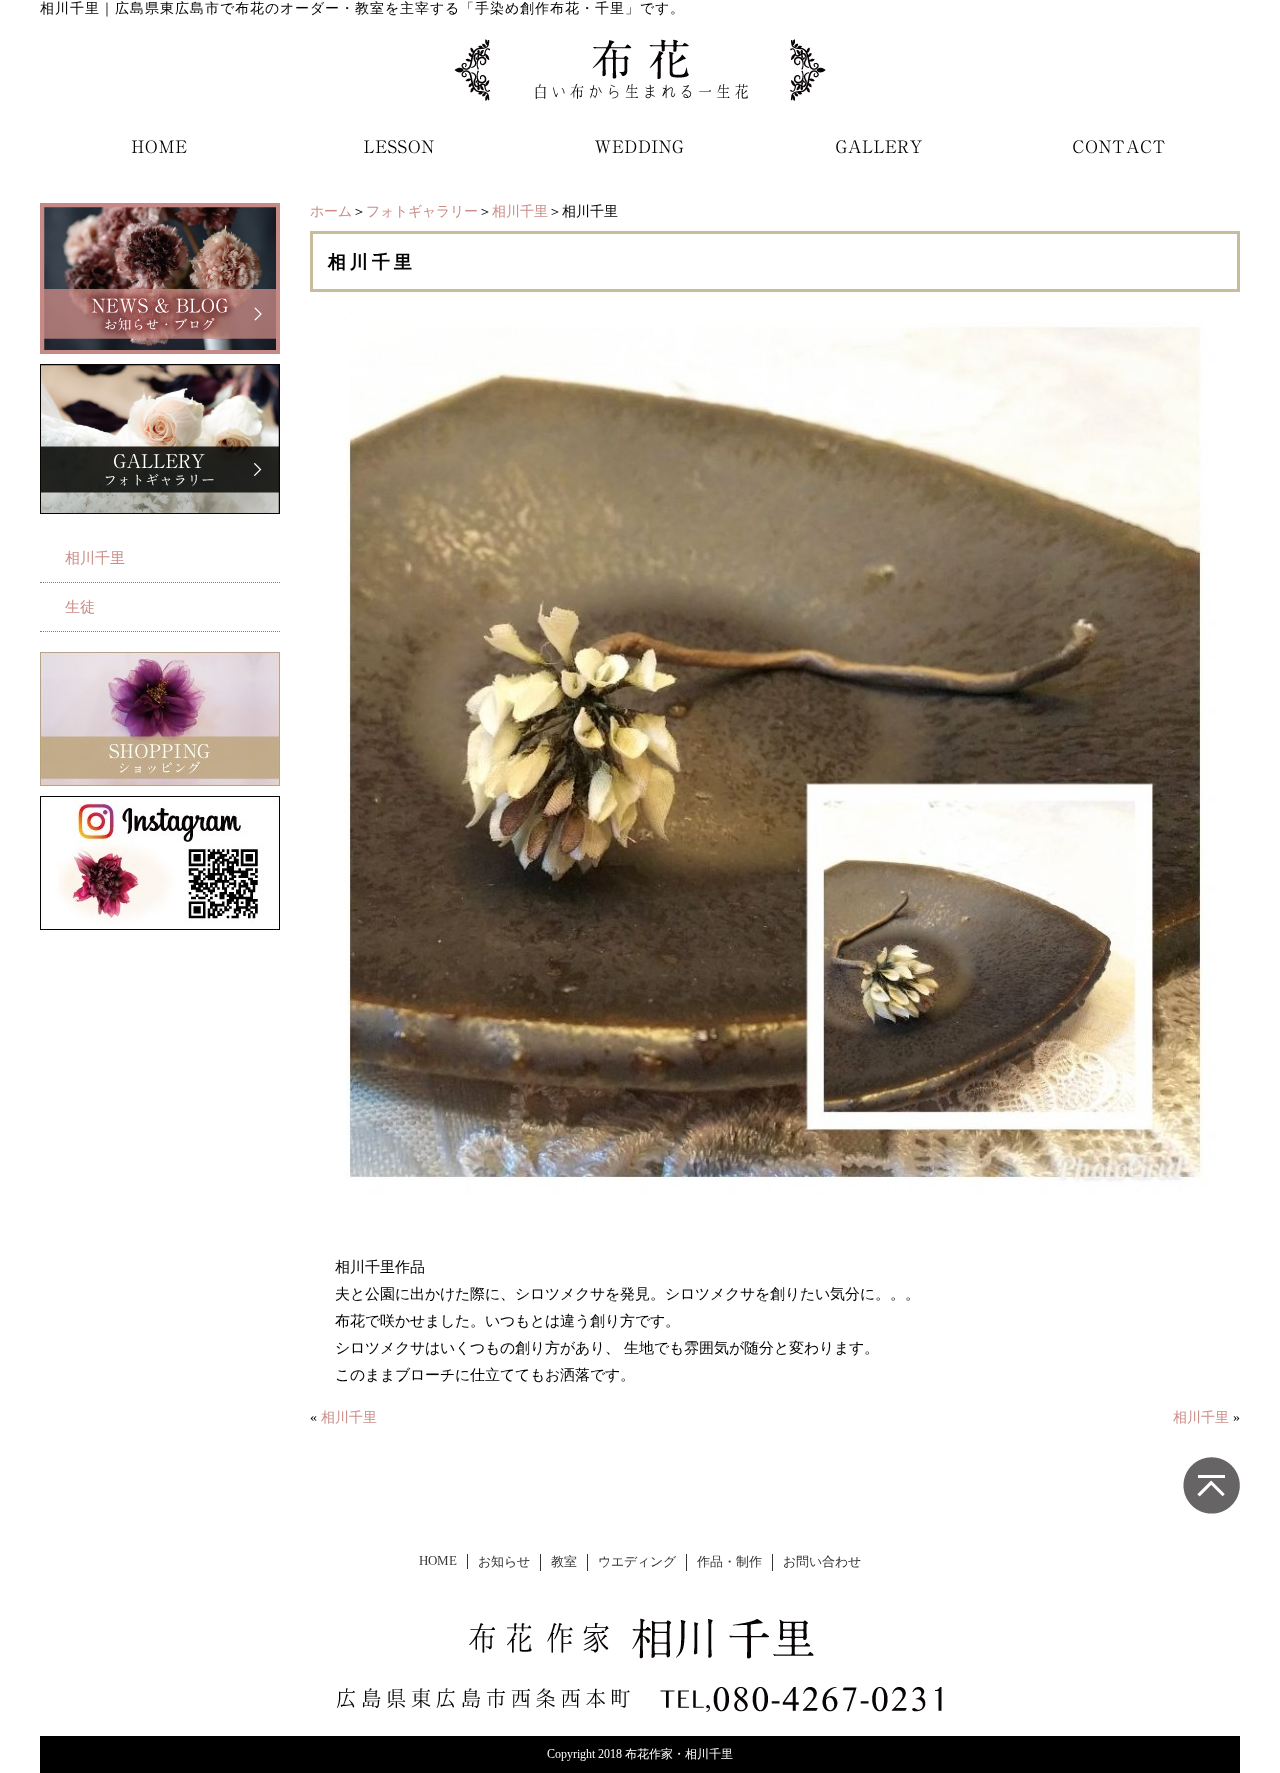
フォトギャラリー (422, 211)
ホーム (331, 211)
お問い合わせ (822, 1562)
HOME (438, 1561)
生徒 (80, 607)
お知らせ (504, 1562)
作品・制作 (729, 1562)
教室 (564, 1562)
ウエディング (637, 1562)
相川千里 (520, 211)
